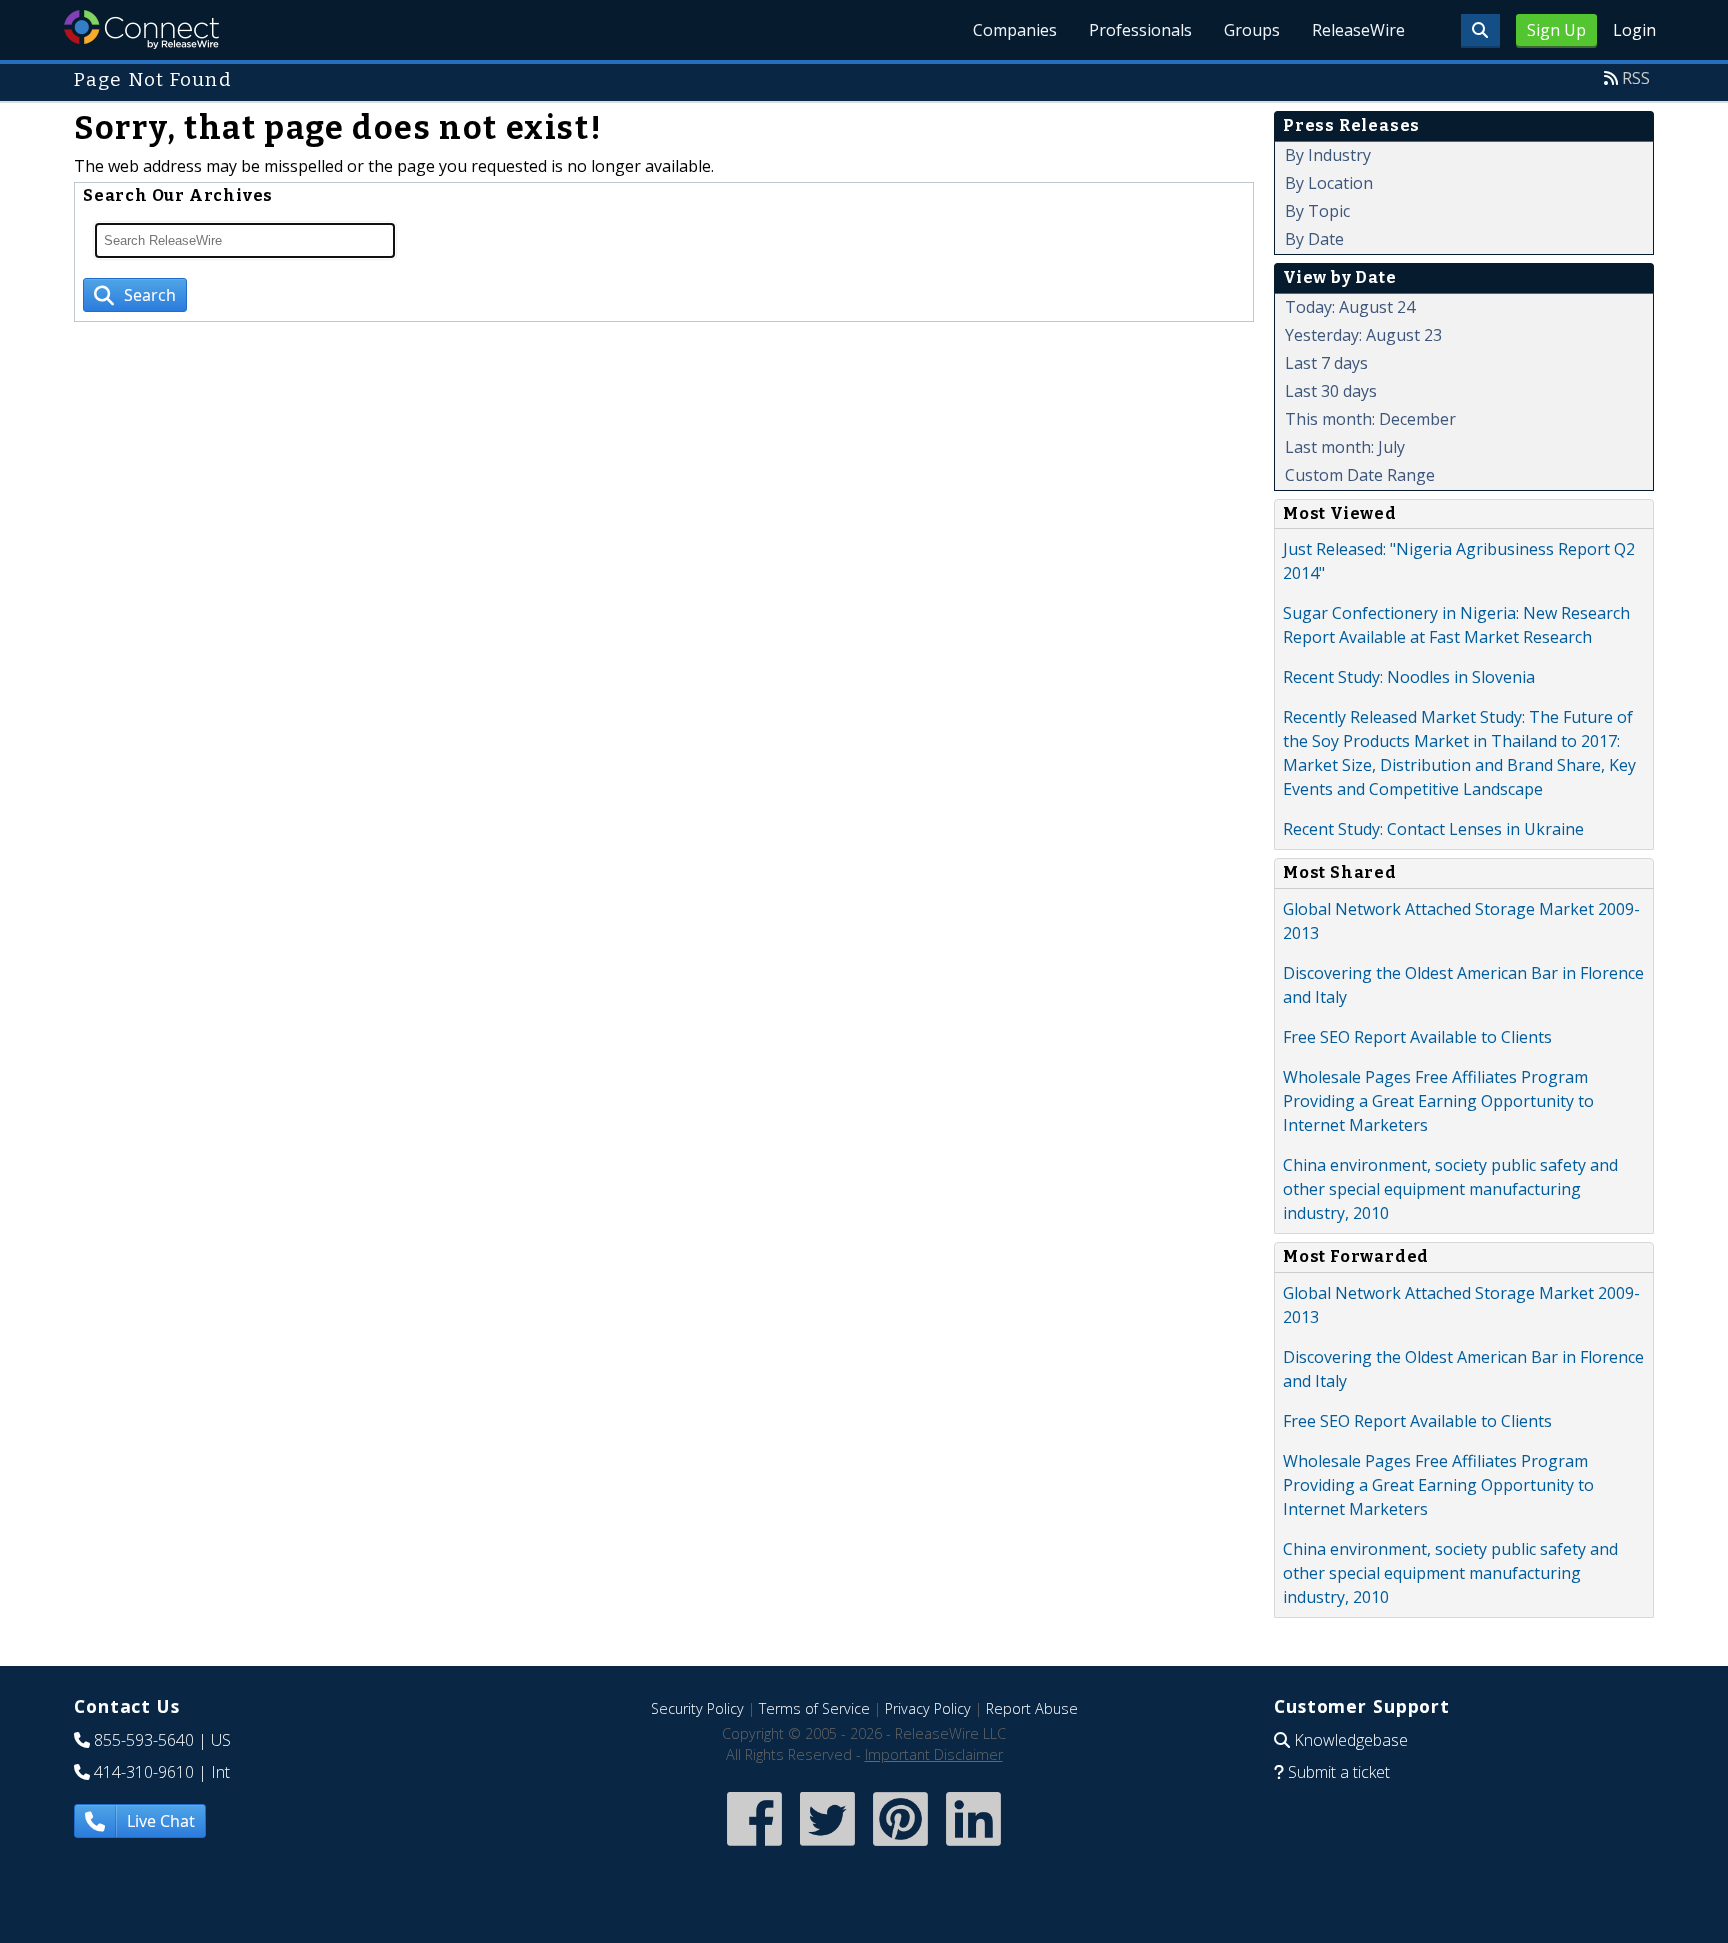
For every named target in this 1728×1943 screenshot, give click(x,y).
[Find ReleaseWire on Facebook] (754, 1847)
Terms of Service (814, 1708)
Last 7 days (1326, 363)
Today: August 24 (1350, 307)
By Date (1314, 239)
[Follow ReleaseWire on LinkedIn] (973, 1847)
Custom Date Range (1360, 475)
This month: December (1370, 419)
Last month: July (1345, 447)
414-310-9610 (144, 1772)
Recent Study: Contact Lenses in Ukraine (1433, 829)
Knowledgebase (1351, 1740)
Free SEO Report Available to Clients (1417, 1037)
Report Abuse (1032, 1708)
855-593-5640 (144, 1740)
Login (1634, 30)
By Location (1329, 183)
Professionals (1140, 30)
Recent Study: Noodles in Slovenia (1409, 677)
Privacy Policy (928, 1708)
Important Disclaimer (934, 1754)
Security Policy (697, 1708)
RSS (1636, 78)
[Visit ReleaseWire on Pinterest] (900, 1847)
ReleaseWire (1358, 30)
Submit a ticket (1339, 1772)
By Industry (1328, 155)
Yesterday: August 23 (1363, 335)
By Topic (1317, 211)
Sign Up (1556, 30)
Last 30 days (1331, 391)
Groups (1252, 30)
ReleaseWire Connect (141, 29)
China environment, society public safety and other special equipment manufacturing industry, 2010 (1450, 1189)
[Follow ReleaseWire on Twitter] (827, 1847)
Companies (1015, 30)
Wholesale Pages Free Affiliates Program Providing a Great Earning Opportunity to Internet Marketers (1438, 1101)
